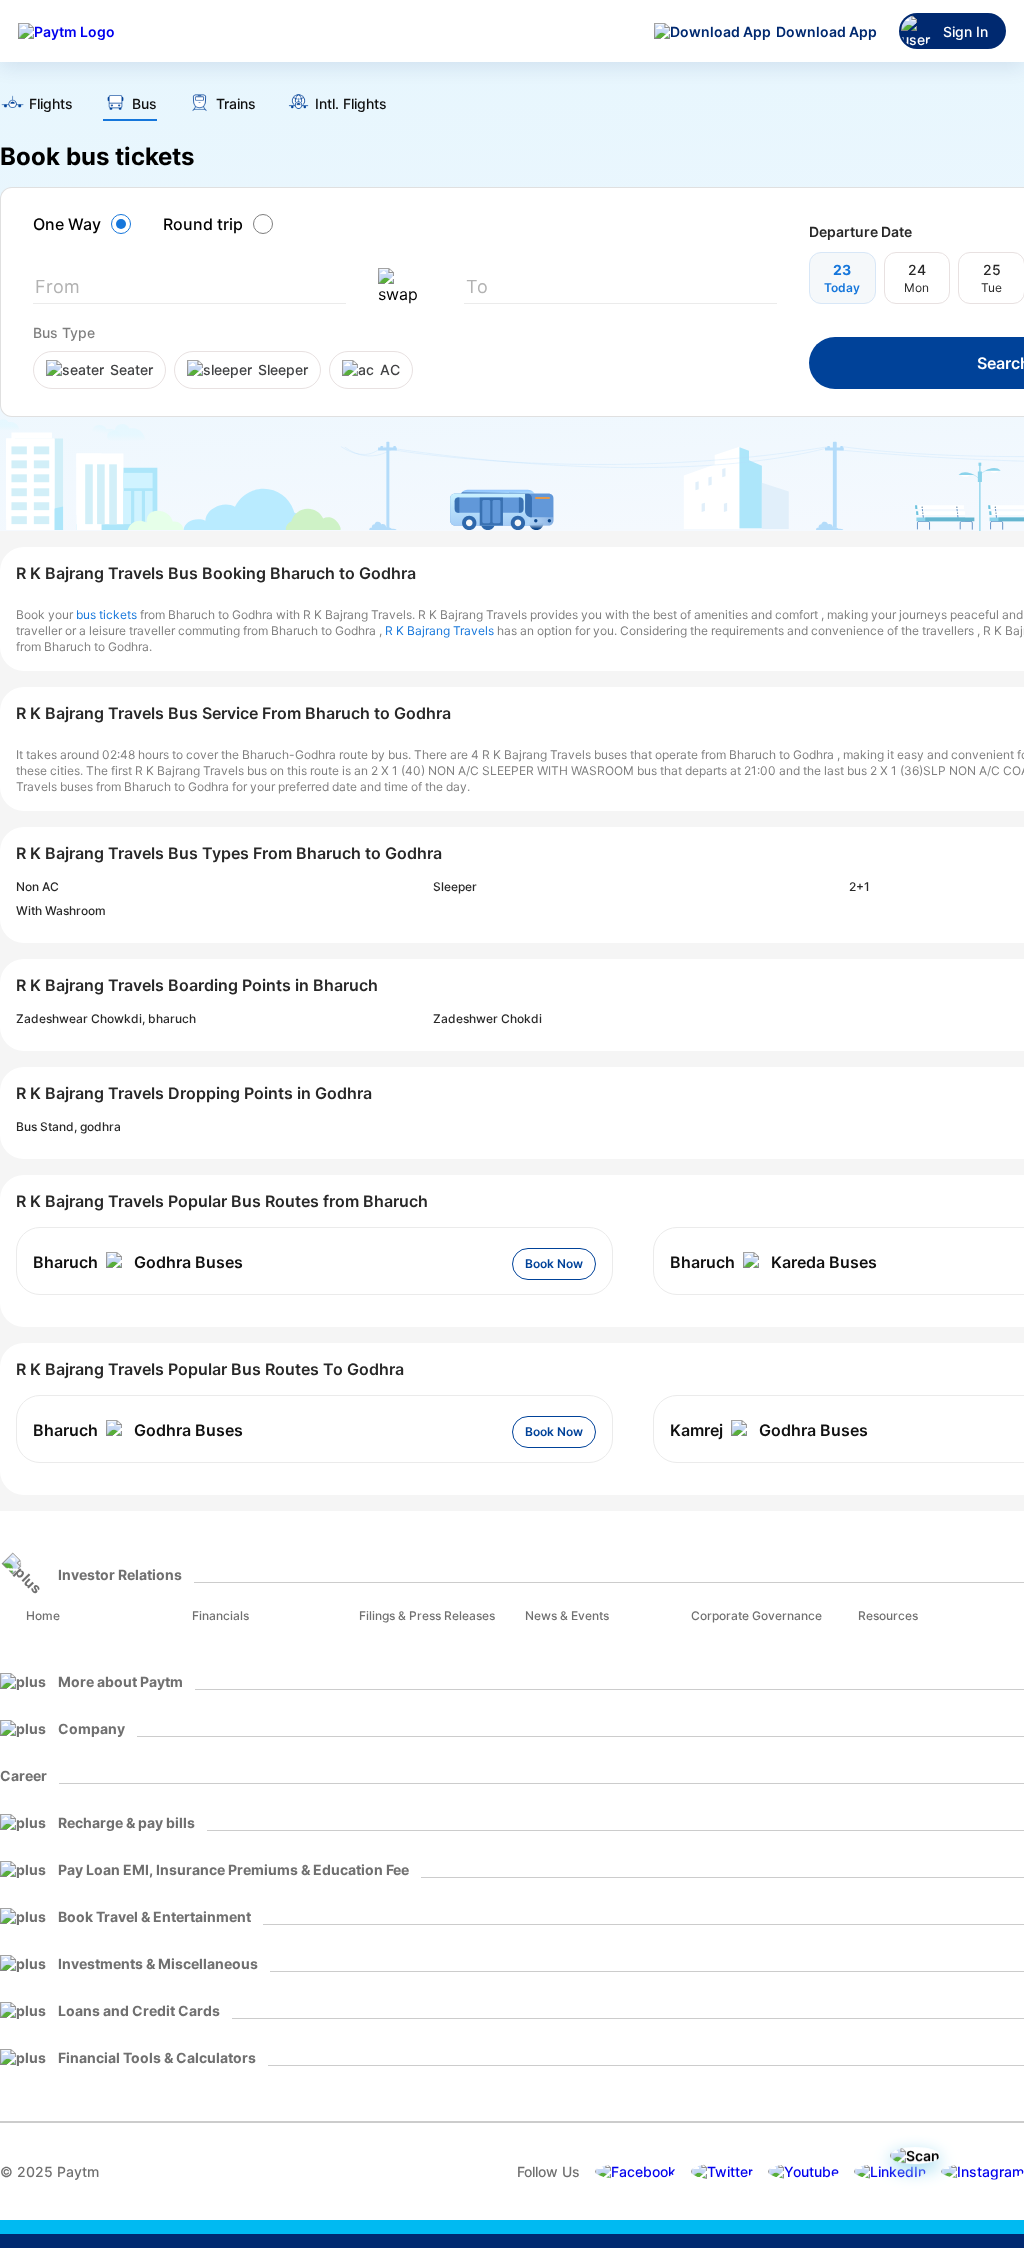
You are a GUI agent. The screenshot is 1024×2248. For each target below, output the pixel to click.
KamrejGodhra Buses (769, 1430)
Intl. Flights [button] (351, 104)
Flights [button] (51, 104)
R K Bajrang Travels (439, 630)
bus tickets (106, 614)
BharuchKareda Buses (773, 1262)
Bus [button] (144, 104)
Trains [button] (236, 104)
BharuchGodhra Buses (138, 1262)
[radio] (85, 224)
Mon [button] (916, 287)
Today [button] (842, 287)
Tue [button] (991, 287)
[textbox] (189, 290)
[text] (36, 105)
